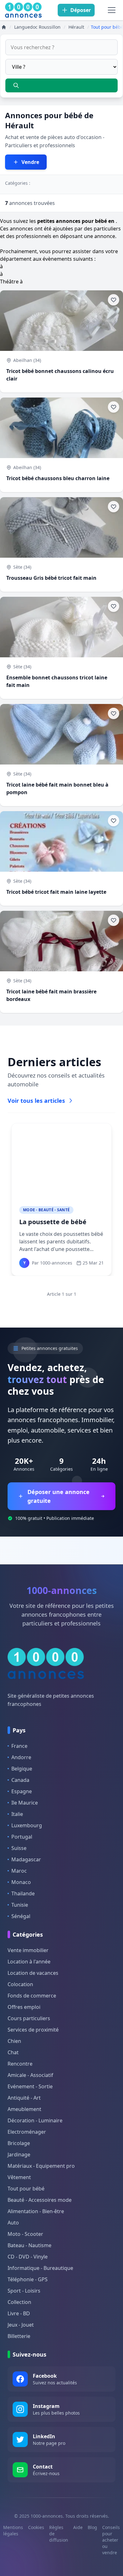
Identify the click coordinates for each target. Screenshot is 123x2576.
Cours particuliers (29, 2018)
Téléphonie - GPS (28, 2279)
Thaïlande (23, 1893)
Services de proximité (33, 2030)
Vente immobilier (28, 1950)
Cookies (36, 2527)
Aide (78, 2527)
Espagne (22, 1791)
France (19, 1746)
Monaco (21, 1882)
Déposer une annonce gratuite (59, 1496)
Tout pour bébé (26, 2189)
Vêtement (19, 2177)
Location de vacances (33, 1973)
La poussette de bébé (53, 1222)
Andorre (21, 1757)
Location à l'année (29, 1962)
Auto (13, 2223)
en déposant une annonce (84, 236)
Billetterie (19, 2336)
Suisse (19, 1848)
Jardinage (19, 2154)
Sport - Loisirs (24, 2291)
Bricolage (19, 2143)
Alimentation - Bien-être (36, 2211)
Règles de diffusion (59, 2534)
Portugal (22, 1837)
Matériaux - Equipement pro (41, 2166)
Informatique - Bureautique (40, 2268)
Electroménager (27, 2132)
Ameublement (24, 2109)
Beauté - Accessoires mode (40, 2200)
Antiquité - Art (24, 2098)
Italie (17, 1814)
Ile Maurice (25, 1803)
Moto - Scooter (25, 2234)
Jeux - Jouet (21, 2325)
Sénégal (21, 1916)
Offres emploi (24, 2007)
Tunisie (20, 1905)
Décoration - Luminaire (35, 2120)
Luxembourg (27, 1825)
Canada (20, 1780)
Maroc (19, 1871)
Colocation (20, 1984)
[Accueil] (4, 27)
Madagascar (26, 1859)
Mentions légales (13, 2530)
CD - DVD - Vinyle (28, 2257)
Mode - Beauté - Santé (46, 1210)
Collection (19, 2302)
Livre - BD (19, 2313)
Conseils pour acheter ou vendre (111, 2540)
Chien (14, 2041)
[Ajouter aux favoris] (114, 300)
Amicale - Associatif (30, 2075)
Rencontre (20, 2064)
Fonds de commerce (32, 1996)
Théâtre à (11, 282)
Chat (13, 2052)
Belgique (22, 1769)
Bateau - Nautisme (29, 2245)
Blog (92, 2527)
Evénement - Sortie (30, 2086)
